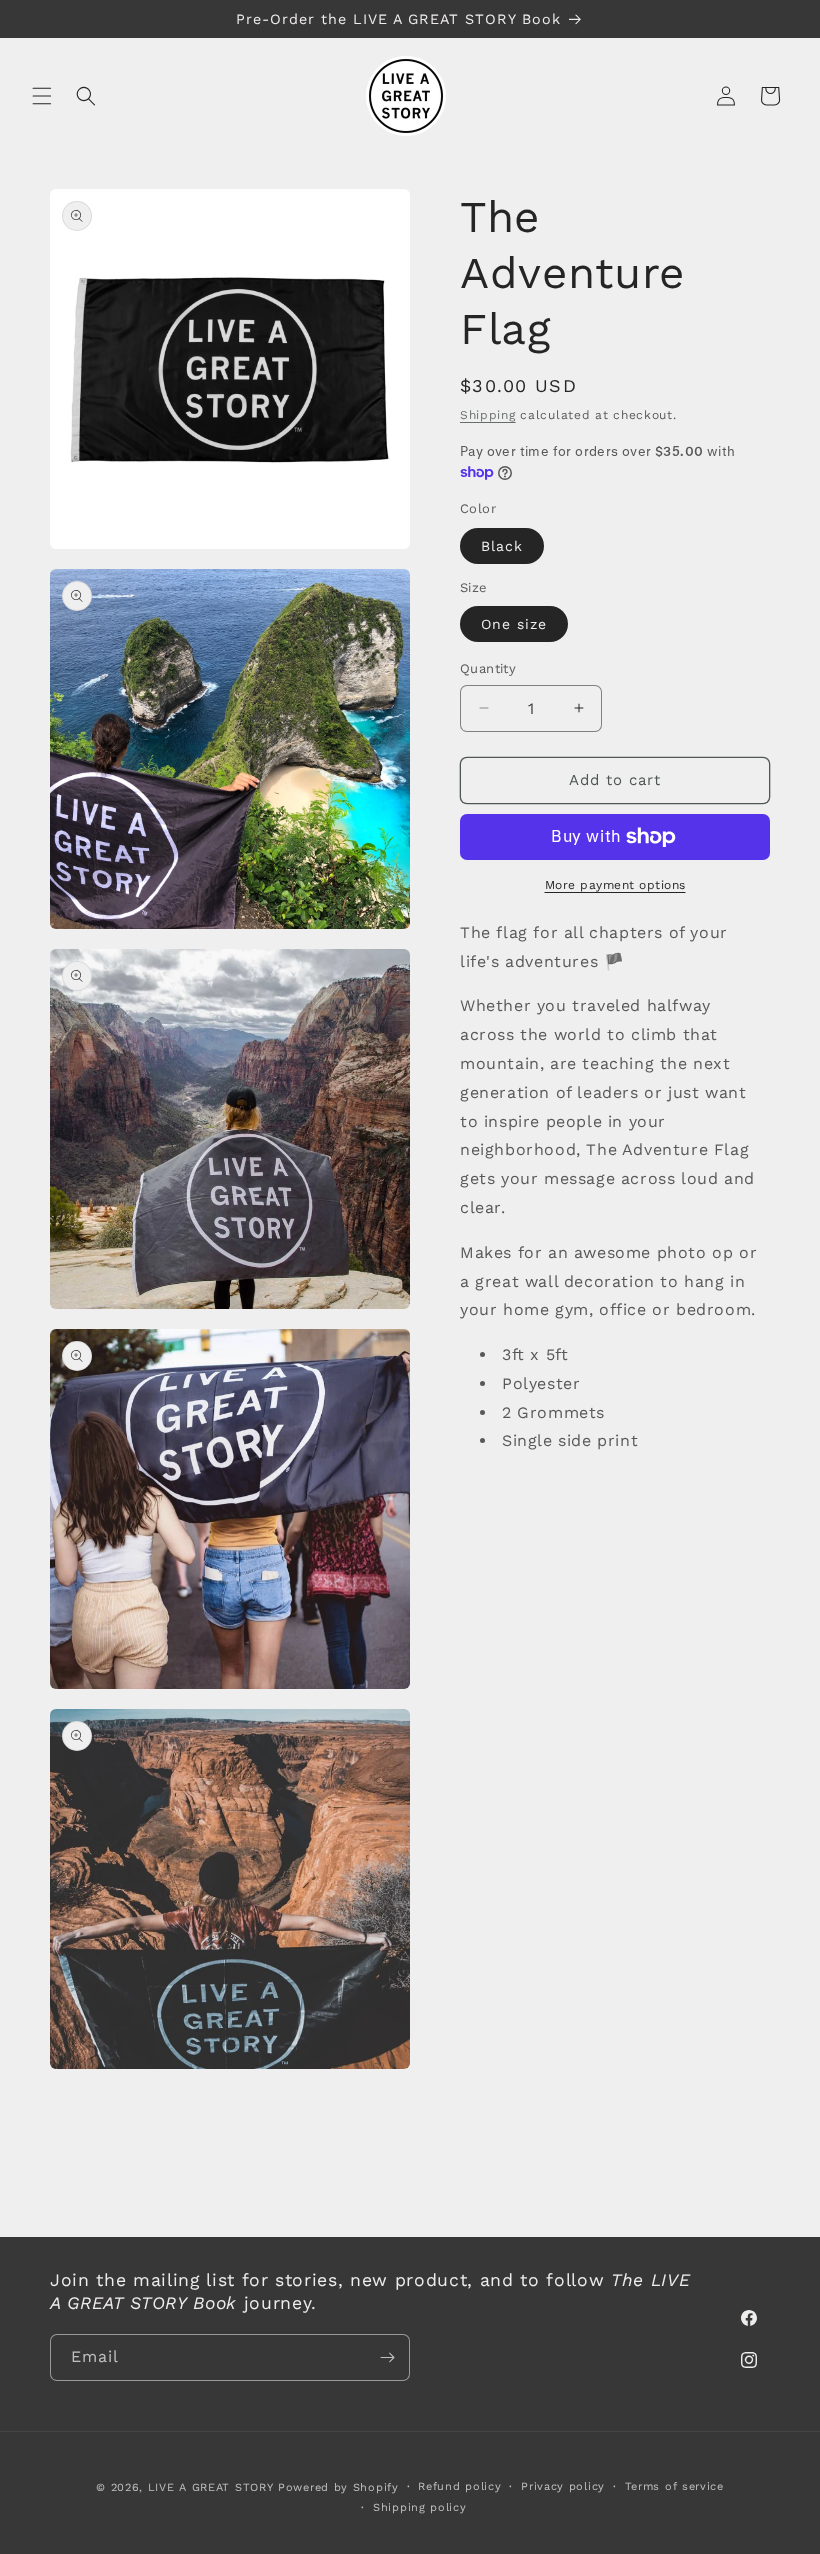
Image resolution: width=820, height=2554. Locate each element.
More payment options (615, 885)
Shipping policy (420, 2507)
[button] (42, 96)
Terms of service (674, 2486)
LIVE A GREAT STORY (211, 2487)
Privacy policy (563, 2486)
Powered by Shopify (338, 2487)
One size (514, 624)
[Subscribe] (387, 2357)
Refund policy (459, 2486)
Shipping (488, 415)
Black (502, 546)
